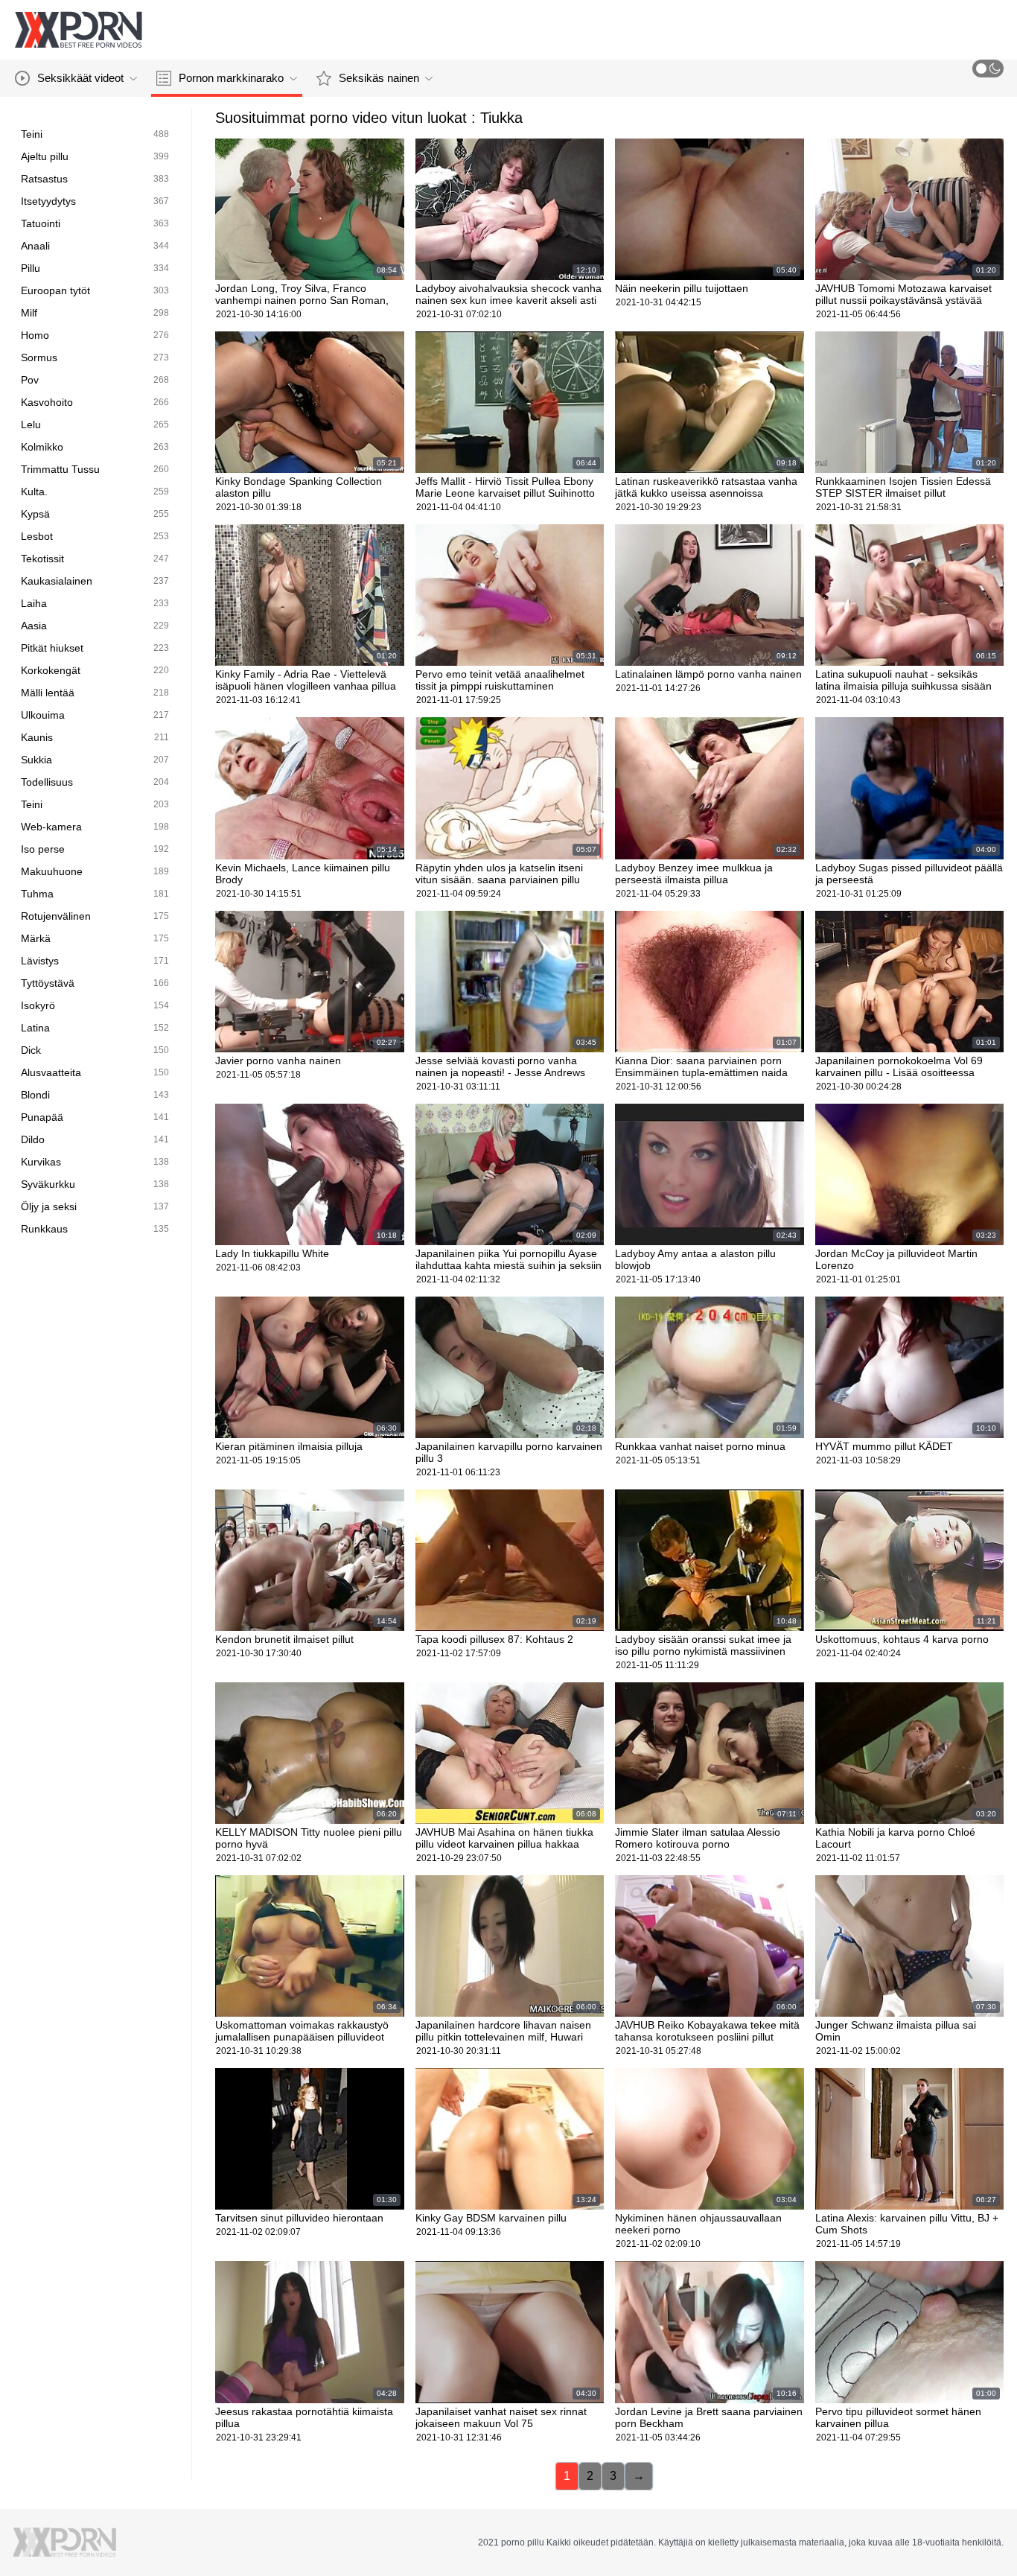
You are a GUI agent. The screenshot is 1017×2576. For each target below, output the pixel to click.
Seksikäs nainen (379, 78)
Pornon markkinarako (231, 78)
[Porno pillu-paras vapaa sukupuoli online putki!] (78, 30)
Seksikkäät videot (80, 78)
